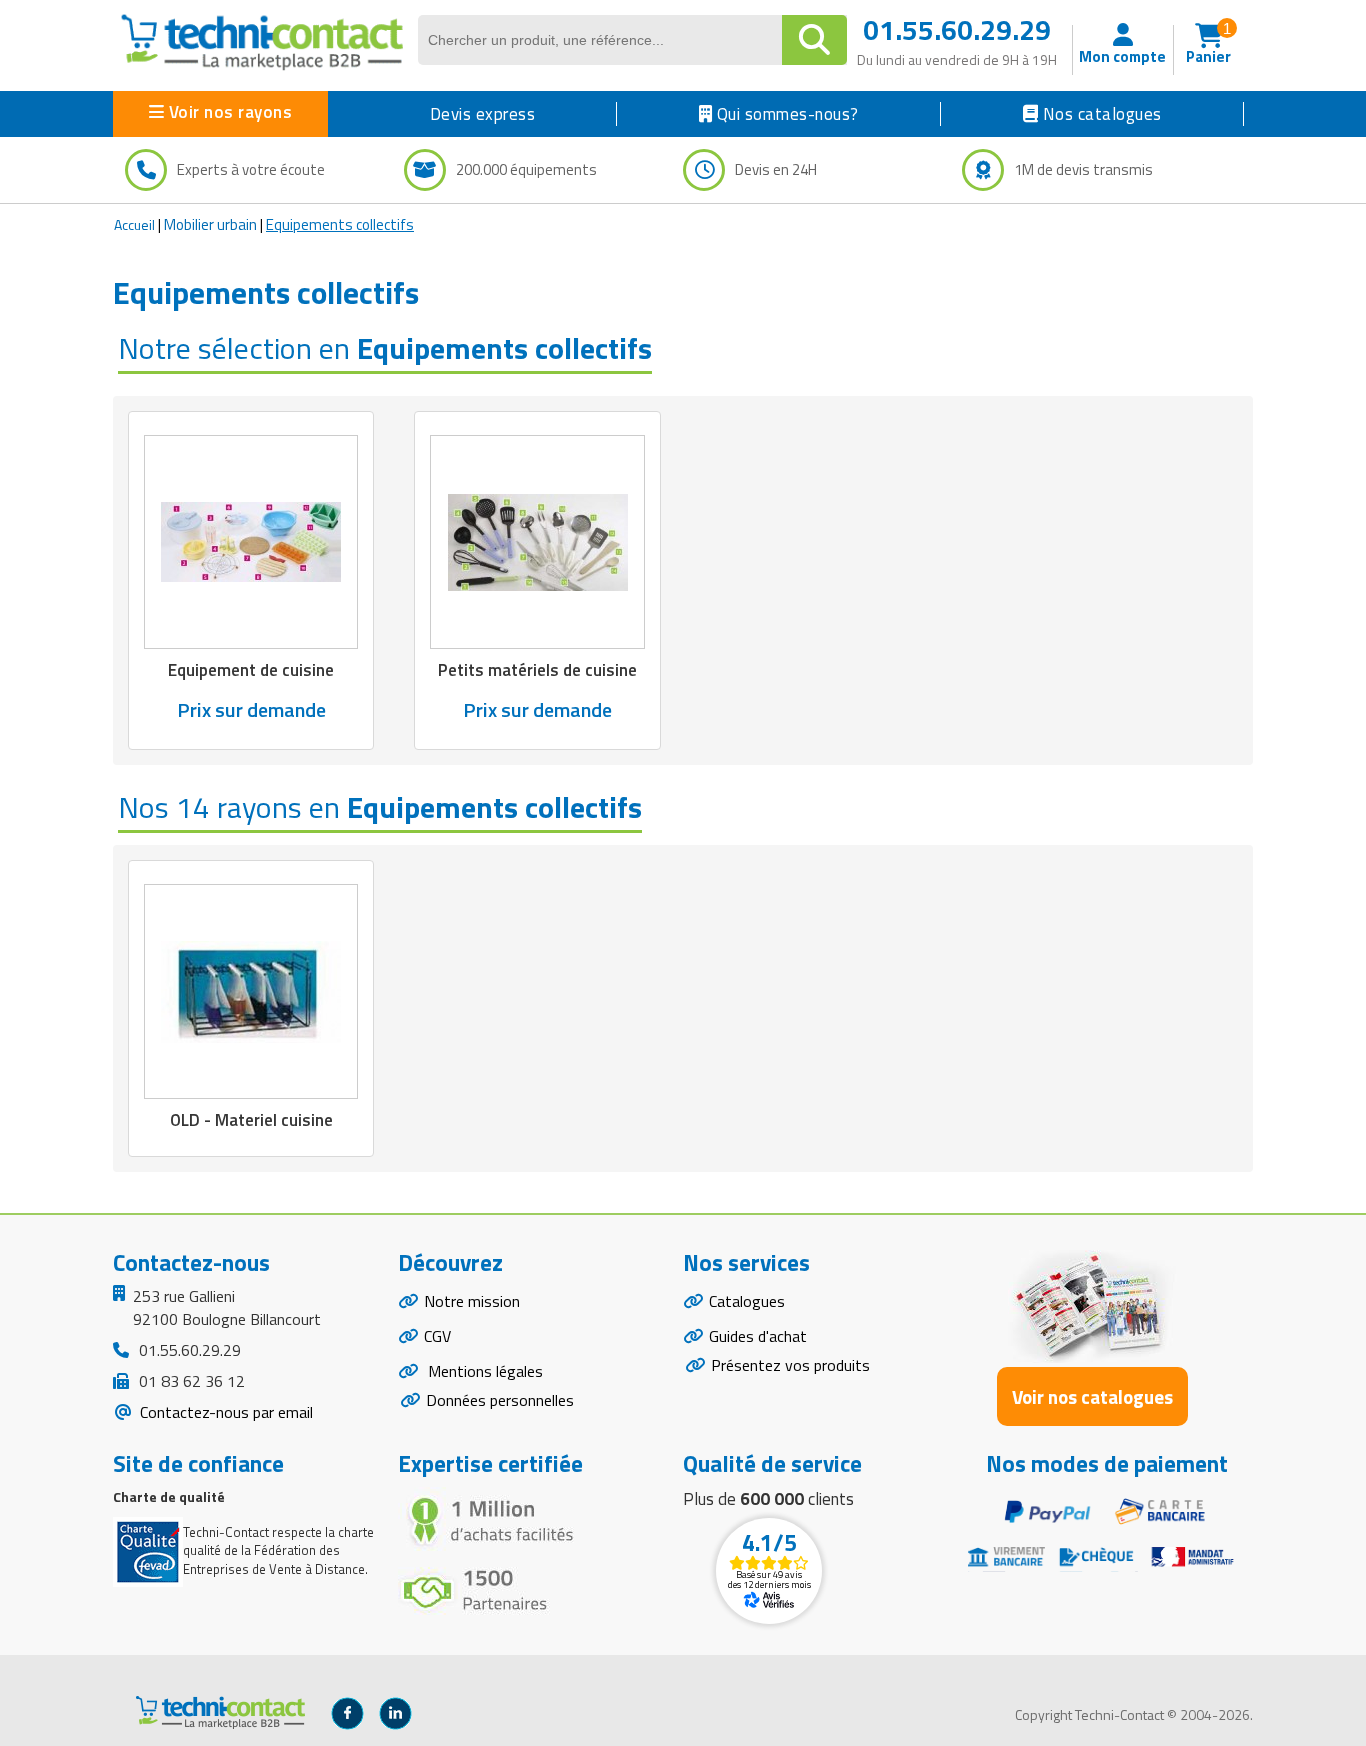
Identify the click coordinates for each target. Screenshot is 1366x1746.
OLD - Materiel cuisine (251, 1120)
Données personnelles (500, 1400)
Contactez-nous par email (224, 1412)
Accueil (134, 224)
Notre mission (472, 1301)
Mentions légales (483, 1371)
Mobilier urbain (210, 224)
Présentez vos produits (790, 1365)
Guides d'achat (758, 1336)
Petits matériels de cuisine (537, 670)
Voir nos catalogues (1092, 1396)
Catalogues (747, 1301)
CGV (437, 1336)
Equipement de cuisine (251, 670)
